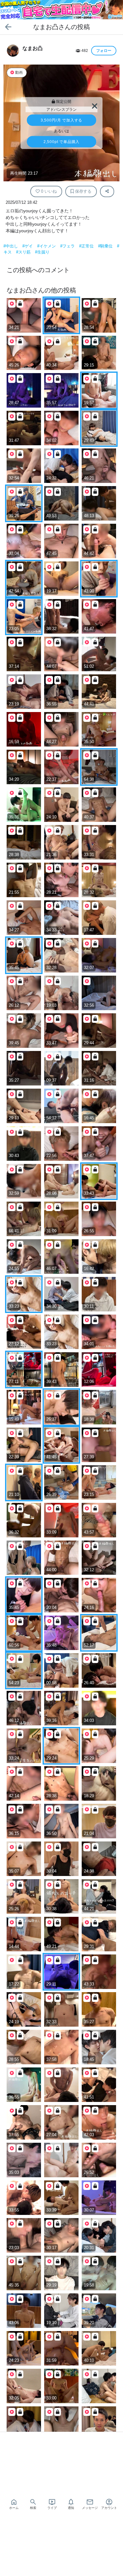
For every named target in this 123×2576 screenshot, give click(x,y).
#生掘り (42, 252)
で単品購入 (61, 142)
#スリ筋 (24, 252)
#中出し (11, 246)
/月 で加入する (61, 120)
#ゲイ (28, 246)
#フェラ (68, 246)
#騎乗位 (106, 246)
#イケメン (47, 246)
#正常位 (87, 246)
